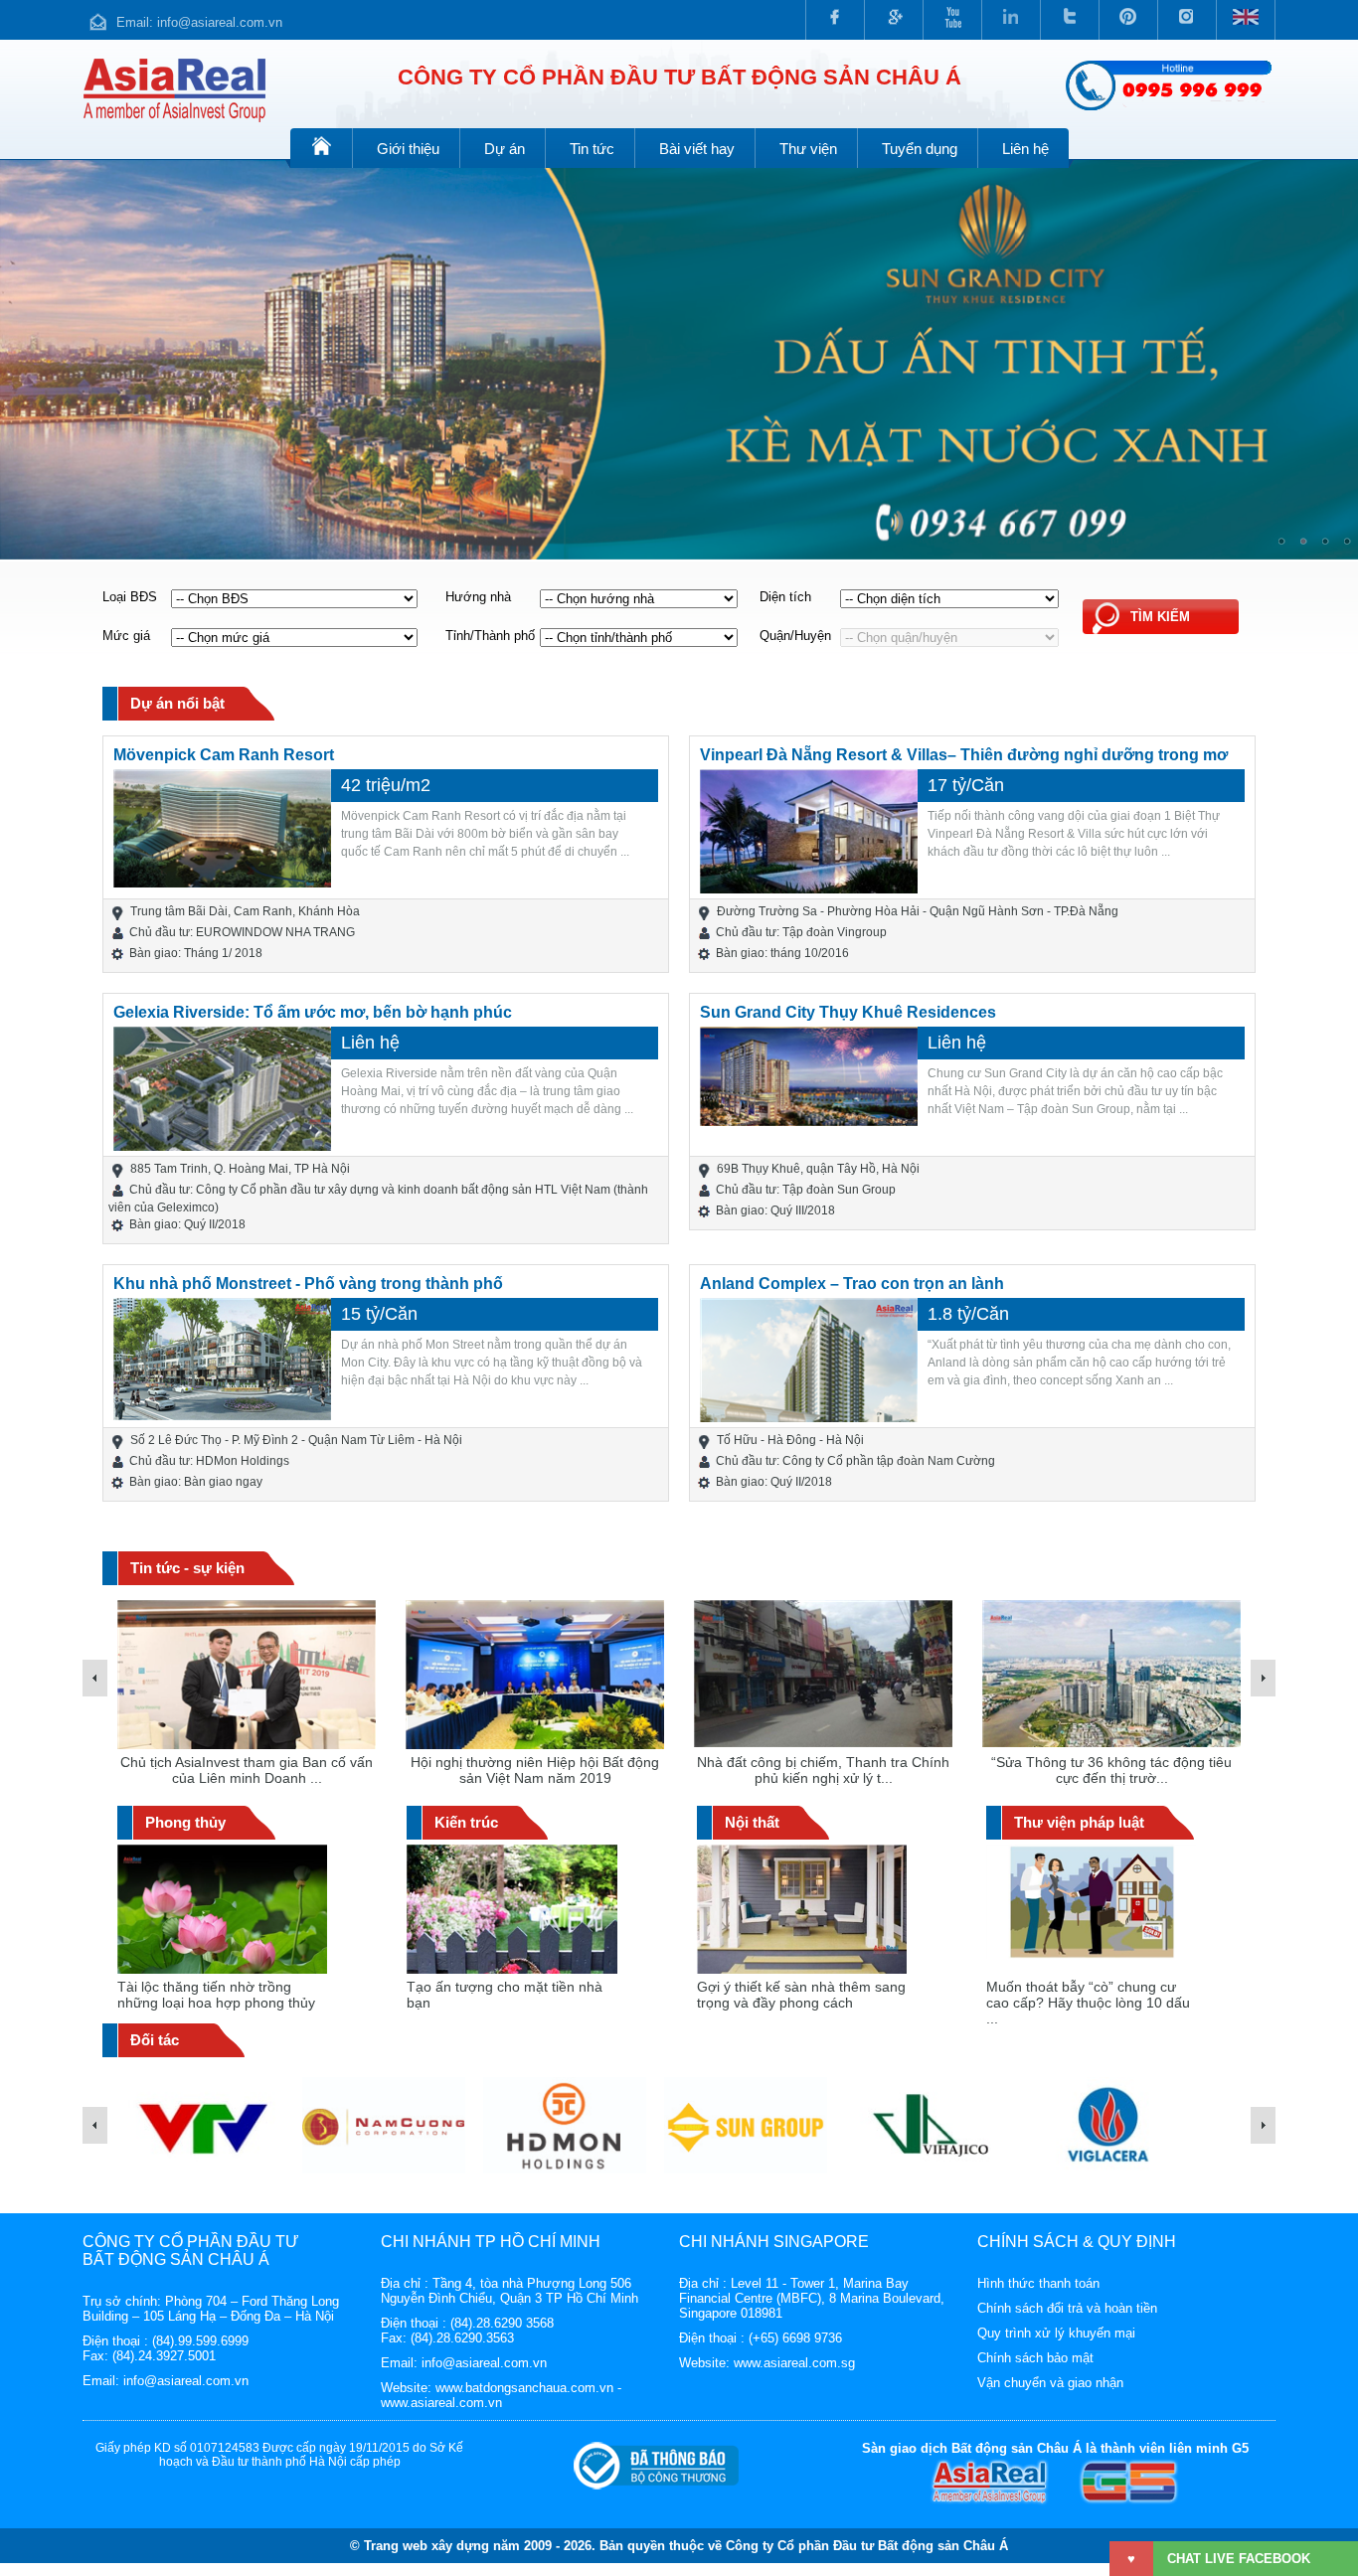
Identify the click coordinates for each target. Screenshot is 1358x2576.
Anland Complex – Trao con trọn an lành (852, 1284)
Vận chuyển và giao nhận (1050, 2383)
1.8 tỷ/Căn (968, 1314)
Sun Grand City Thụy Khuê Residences (848, 1012)
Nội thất (752, 1822)
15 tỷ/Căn (379, 1314)
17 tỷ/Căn (966, 785)
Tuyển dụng (920, 149)
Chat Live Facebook (1239, 2559)
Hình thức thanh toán (1038, 2283)
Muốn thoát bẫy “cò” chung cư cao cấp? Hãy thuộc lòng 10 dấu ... (1088, 2003)
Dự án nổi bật (177, 703)
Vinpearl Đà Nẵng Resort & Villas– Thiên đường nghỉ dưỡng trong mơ (964, 755)
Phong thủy (185, 1822)
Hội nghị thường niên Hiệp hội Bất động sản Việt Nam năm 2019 (247, 1770)
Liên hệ (1025, 149)
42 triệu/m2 (386, 785)
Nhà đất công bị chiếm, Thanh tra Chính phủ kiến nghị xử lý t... (535, 1770)
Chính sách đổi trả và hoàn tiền (1067, 2308)
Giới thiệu (408, 149)
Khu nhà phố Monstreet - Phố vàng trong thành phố (308, 1284)
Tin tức (592, 149)
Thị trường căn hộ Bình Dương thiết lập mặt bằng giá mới (1112, 1770)
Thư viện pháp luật (1079, 1822)
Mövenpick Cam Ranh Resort (224, 755)
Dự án (505, 149)
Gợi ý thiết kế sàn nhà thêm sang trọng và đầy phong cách (801, 1995)
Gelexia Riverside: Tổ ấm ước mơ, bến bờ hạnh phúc (313, 1012)
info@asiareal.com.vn (220, 22)
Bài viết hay (697, 149)
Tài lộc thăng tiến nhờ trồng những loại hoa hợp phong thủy (216, 1995)
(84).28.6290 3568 (502, 2323)
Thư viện (808, 149)
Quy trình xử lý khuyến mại (1056, 2333)
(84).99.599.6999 (200, 2341)
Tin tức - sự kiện (187, 1568)
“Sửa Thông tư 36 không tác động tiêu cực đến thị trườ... (823, 1770)
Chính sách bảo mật (1035, 2358)
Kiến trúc (466, 1822)
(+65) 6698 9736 (795, 2338)
